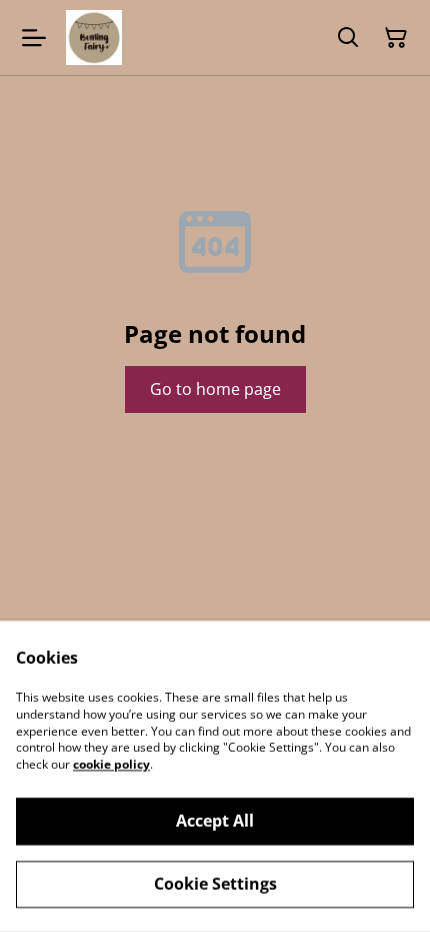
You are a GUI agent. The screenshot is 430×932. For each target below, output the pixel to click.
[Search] (348, 38)
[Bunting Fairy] (94, 37)
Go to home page (215, 389)
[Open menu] (34, 38)
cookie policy (111, 764)
